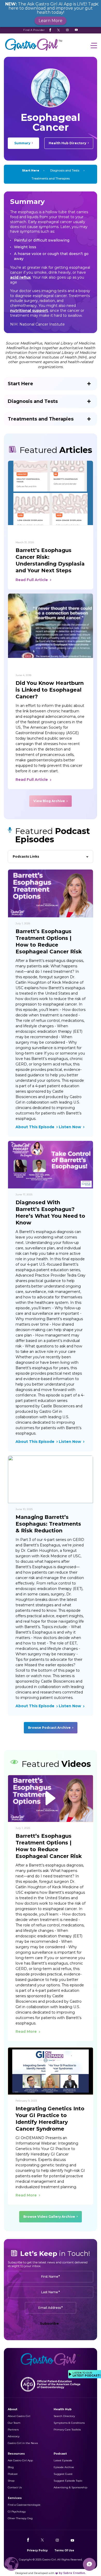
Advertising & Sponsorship (70, 2487)
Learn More (51, 21)
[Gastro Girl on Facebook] (50, 30)
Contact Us (15, 2487)
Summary (22, 143)
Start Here (31, 170)
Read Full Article (32, 580)
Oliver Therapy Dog (20, 2518)
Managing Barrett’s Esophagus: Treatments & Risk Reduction (48, 1524)
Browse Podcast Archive (49, 1728)
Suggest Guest (63, 2474)
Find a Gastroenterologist (24, 2505)
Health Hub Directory (67, 143)
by (72, 2573)
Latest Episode (63, 2460)
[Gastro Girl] (34, 51)
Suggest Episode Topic (68, 2481)
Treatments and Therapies (51, 178)
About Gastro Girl (19, 2416)
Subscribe (49, 2323)
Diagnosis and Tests (65, 170)
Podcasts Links (26, 856)
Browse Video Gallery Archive (49, 2217)
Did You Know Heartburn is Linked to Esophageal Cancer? (50, 690)
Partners (13, 2430)
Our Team (14, 2423)
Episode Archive (64, 2467)
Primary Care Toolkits (67, 2430)
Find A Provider (34, 30)
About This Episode (35, 1127)
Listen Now (70, 1127)
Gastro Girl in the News (23, 2443)
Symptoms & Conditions (69, 2423)
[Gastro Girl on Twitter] (59, 30)
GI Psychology (17, 2512)
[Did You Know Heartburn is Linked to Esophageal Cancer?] (51, 626)
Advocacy (14, 2436)
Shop (11, 2481)
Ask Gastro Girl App (20, 2460)
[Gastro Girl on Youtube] (76, 30)
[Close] (97, 4)
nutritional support (29, 311)
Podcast (13, 2474)
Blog (11, 2467)
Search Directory (64, 2416)
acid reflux (20, 277)
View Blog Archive (49, 801)
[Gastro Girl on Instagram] (67, 30)
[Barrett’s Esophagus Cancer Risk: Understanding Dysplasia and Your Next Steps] (51, 493)
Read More (26, 2031)
